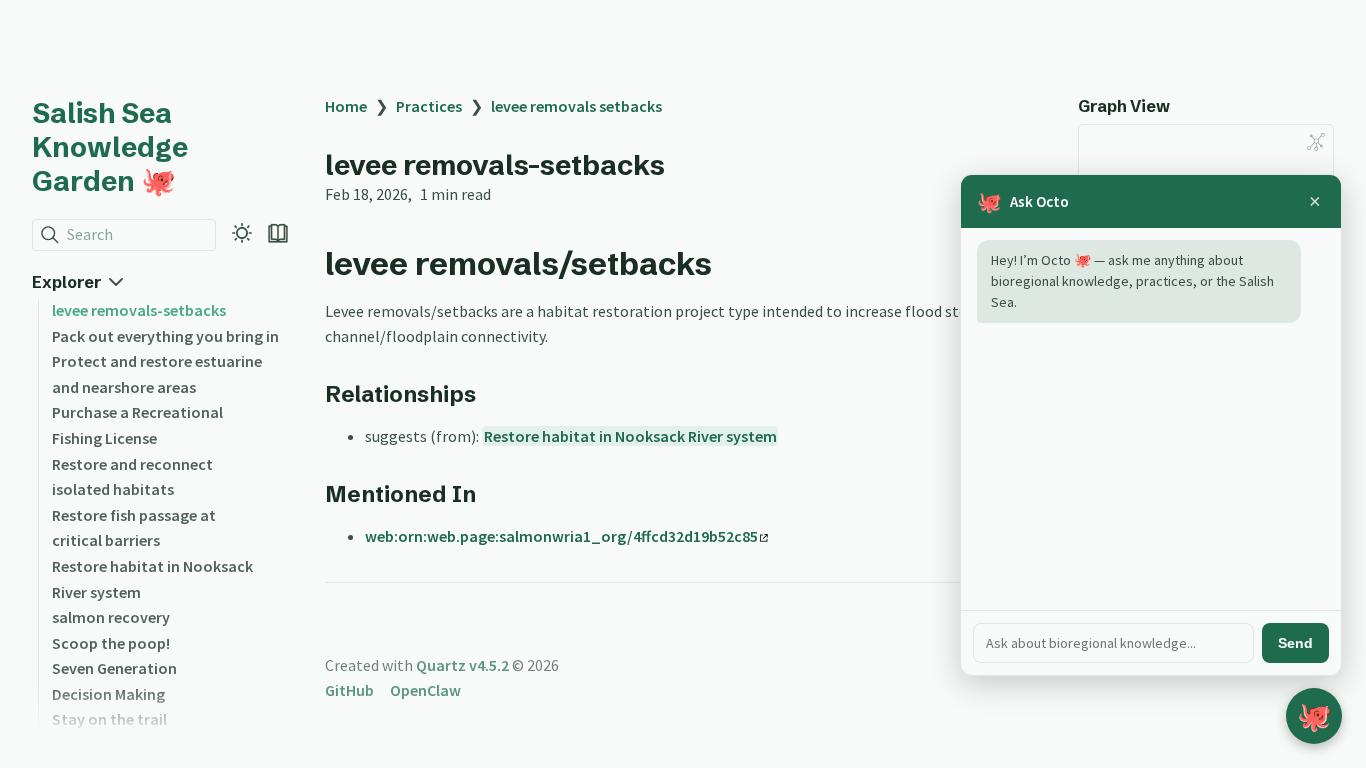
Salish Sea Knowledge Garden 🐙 (110, 147)
